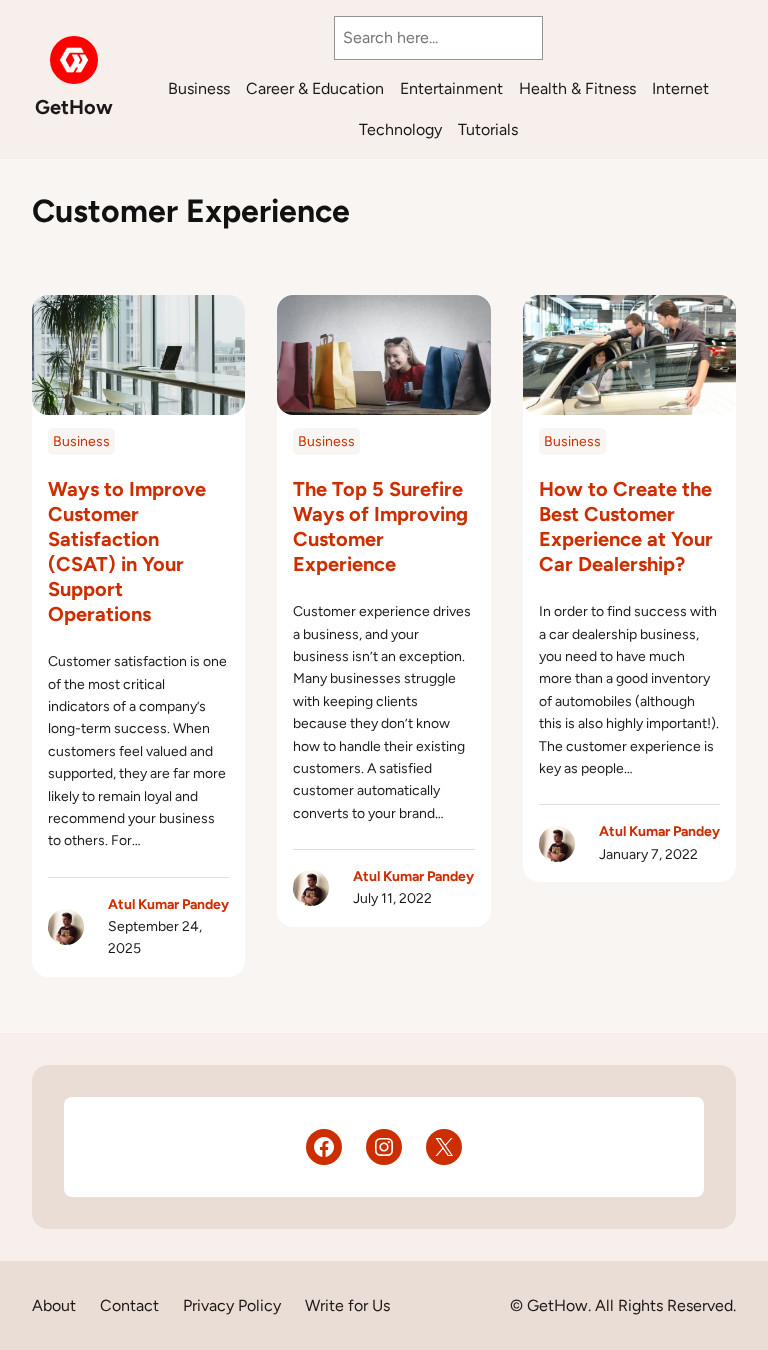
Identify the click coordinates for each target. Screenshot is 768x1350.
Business (81, 441)
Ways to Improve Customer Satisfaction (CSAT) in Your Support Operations (127, 551)
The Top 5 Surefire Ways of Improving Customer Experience (380, 526)
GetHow (74, 107)
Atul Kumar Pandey (168, 904)
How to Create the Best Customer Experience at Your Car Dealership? (626, 526)
